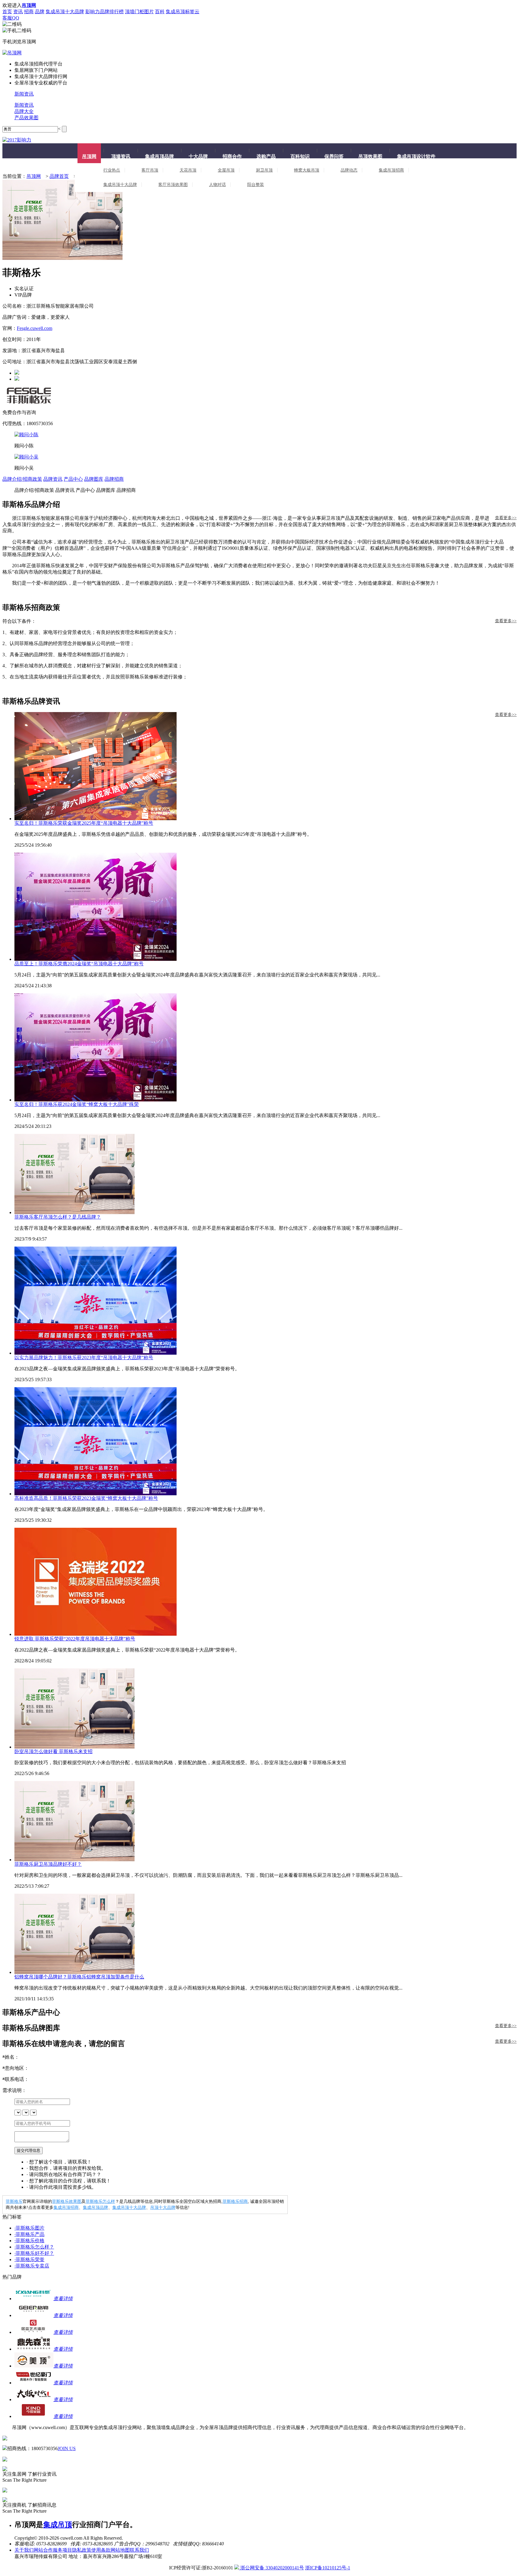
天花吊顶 (188, 170)
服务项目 (62, 2550)
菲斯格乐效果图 (67, 2201)
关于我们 (24, 2550)
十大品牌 (198, 156)
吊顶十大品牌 (163, 2208)
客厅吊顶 (150, 170)
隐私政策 (82, 2550)
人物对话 (217, 185)
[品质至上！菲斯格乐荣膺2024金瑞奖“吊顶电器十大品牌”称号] (266, 907)
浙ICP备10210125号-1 (328, 2568)
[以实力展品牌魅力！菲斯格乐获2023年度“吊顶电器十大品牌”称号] (266, 1301)
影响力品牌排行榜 (105, 12)
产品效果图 (26, 118)
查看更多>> (506, 518)
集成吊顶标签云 (183, 12)
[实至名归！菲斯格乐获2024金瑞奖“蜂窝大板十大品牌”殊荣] (266, 1047)
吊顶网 (89, 156)
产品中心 (73, 479)
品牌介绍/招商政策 (22, 479)
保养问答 (334, 156)
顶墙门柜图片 (139, 12)
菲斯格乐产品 (29, 2234)
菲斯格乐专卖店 (32, 2266)
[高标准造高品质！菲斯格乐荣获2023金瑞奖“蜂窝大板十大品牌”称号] (266, 1441)
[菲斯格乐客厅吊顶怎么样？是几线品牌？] (266, 1174)
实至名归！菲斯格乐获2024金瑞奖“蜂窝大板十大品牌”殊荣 (77, 1104)
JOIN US (67, 2448)
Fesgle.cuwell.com (35, 328)
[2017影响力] (17, 140)
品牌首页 (59, 176)
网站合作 (43, 2550)
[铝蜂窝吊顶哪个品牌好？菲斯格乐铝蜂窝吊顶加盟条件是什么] (266, 1934)
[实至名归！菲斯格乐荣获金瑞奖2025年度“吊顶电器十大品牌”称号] (266, 766)
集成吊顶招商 (391, 170)
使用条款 (101, 2550)
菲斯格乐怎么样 (100, 2201)
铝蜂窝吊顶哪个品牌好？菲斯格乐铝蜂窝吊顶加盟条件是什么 (79, 1977)
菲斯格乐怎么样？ (34, 2247)
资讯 (18, 12)
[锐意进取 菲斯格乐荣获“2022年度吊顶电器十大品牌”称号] (266, 1582)
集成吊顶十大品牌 (65, 12)
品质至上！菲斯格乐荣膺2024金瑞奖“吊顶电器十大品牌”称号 (79, 964)
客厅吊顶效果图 (173, 185)
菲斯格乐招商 (235, 2201)
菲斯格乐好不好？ (34, 2253)
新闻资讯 (24, 94)
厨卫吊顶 (264, 170)
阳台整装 (256, 185)
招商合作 (232, 156)
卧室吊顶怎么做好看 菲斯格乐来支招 (53, 1751)
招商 (29, 12)
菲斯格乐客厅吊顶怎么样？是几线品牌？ (58, 1217)
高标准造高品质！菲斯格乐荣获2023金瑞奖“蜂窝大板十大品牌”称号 (86, 1498)
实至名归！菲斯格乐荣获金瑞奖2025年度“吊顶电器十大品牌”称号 (84, 823)
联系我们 (139, 2550)
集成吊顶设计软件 (416, 156)
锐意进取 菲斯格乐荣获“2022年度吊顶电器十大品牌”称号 (75, 1639)
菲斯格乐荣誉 (29, 2259)
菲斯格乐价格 (29, 2241)
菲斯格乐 (14, 2201)
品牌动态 (349, 170)
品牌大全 (24, 111)
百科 (160, 12)
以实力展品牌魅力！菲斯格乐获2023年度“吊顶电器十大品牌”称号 (84, 1358)
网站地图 (120, 2550)
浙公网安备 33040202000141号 (272, 2568)
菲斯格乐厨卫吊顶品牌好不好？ (48, 1864)
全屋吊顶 (226, 170)
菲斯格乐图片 (29, 2228)
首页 (7, 12)
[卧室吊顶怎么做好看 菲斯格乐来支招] (266, 1708)
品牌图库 (94, 479)
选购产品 (266, 156)
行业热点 (112, 170)
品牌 (40, 12)
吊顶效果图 (370, 156)
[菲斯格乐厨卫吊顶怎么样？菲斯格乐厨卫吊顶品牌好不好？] (266, 1821)
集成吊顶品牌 (159, 156)
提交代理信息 (29, 2150)
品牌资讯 (53, 479)
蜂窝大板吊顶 (307, 170)
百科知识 (300, 156)
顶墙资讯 (121, 156)
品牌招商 (114, 479)
